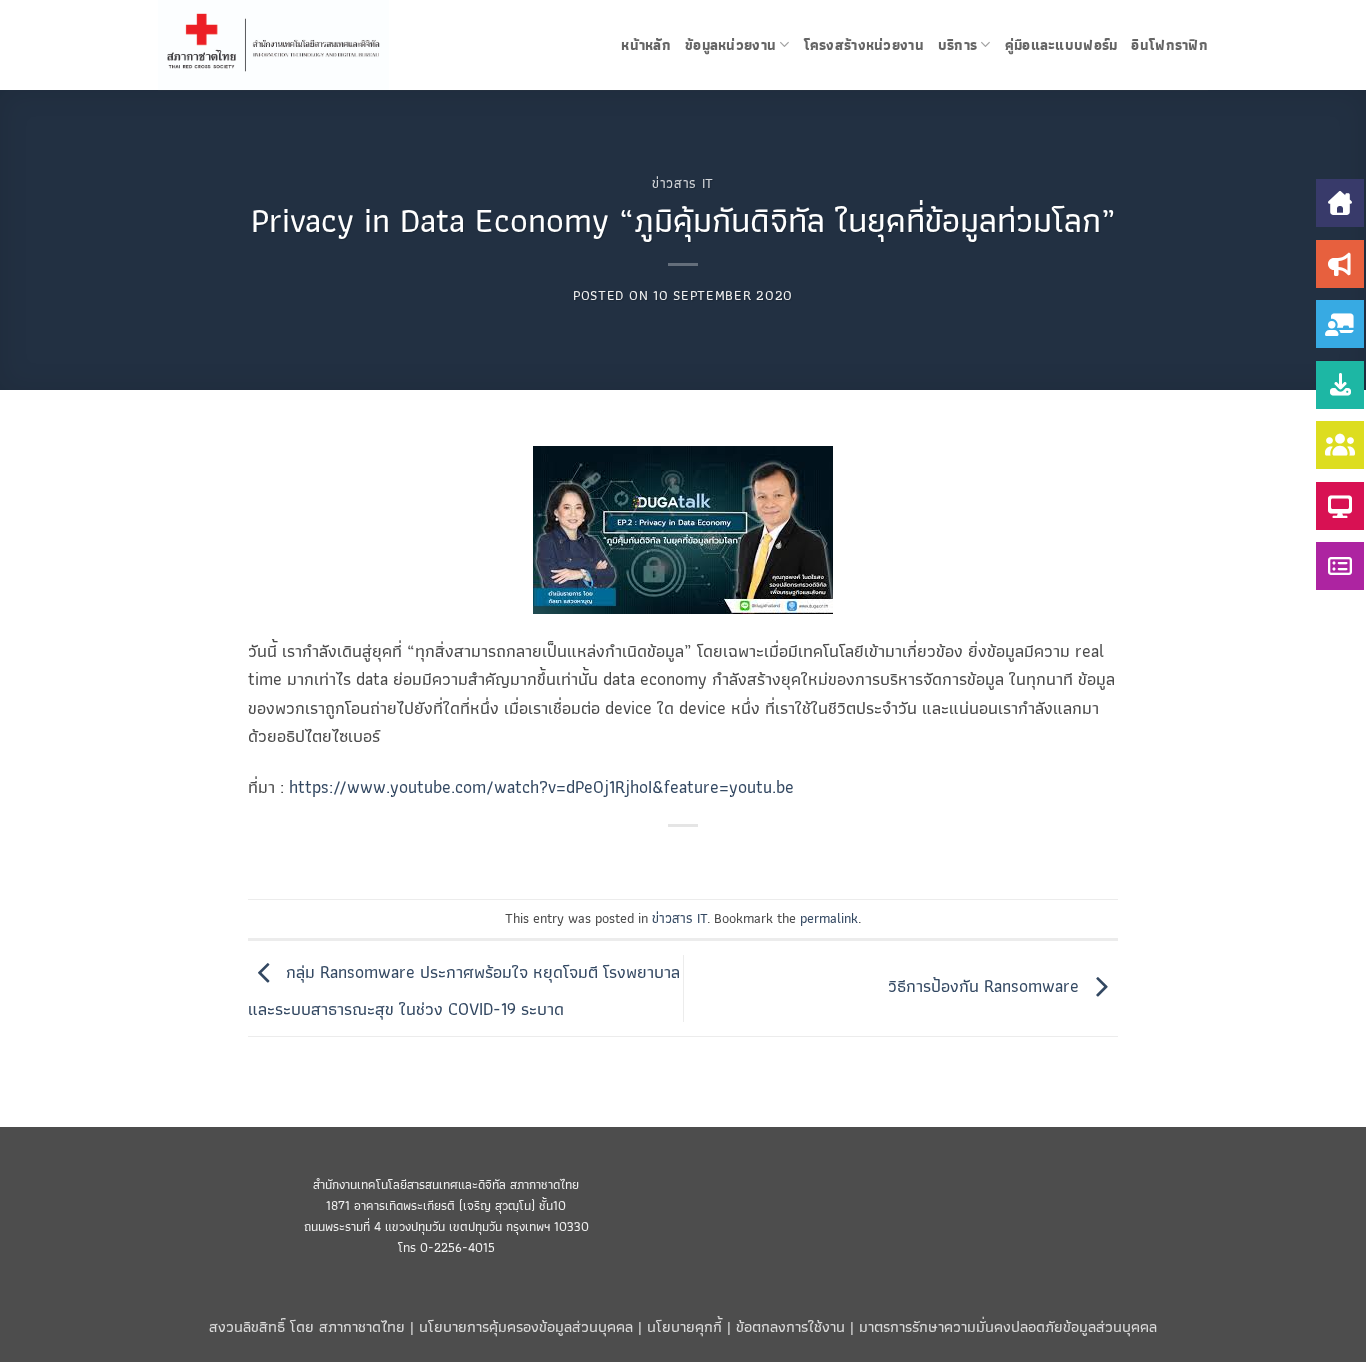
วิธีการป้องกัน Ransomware (986, 986)
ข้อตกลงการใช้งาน (790, 1326)
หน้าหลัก (646, 45)
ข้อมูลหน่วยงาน (730, 45)
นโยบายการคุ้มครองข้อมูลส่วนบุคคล (526, 1326)
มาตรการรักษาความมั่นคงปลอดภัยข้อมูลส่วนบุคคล (1008, 1326)
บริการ (957, 45)
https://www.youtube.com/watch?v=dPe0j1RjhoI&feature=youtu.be (541, 787)
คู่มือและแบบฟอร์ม (1061, 45)
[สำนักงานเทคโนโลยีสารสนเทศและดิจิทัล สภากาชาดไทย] (295, 45)
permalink (829, 918)
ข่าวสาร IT (683, 183)
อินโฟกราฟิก (1169, 45)
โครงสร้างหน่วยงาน (864, 45)
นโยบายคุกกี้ (684, 1326)
